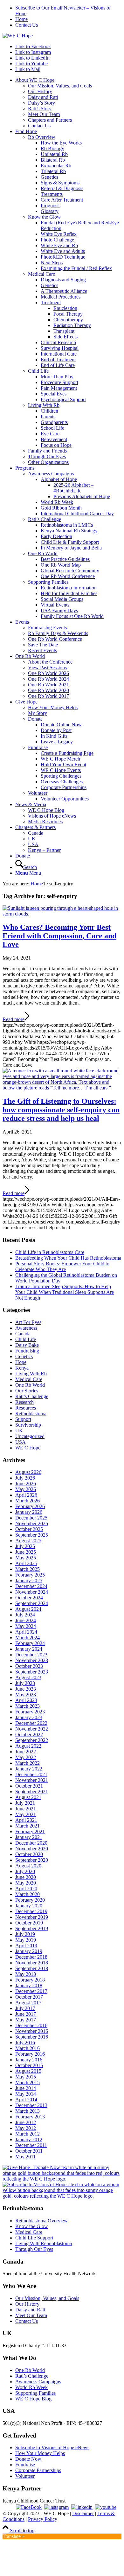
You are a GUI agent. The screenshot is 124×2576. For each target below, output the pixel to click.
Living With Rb (31, 1374)
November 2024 (32, 1592)
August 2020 (28, 1866)
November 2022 (32, 1729)
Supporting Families (35, 2393)
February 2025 (30, 1575)
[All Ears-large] (62, 1088)
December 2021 (31, 1774)
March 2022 (28, 1763)
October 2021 (29, 1786)
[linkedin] (82, 2507)
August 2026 (28, 1472)
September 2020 (32, 1860)
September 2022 (32, 1740)
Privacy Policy (43, 2519)
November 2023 (32, 1660)
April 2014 (26, 2100)
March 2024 (28, 1638)
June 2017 (26, 2014)
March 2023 (28, 1706)
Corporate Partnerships (38, 2470)
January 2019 (29, 1951)
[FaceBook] (29, 2507)
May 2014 (26, 2094)
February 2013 (30, 2117)
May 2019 (26, 1940)
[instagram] (56, 2507)
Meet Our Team (31, 2315)
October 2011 (29, 2151)
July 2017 (25, 2008)
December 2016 (31, 2025)
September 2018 (32, 1968)
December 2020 (31, 1843)
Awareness (26, 1328)
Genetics (24, 1356)
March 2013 (28, 2111)
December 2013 (31, 2105)
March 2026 (28, 1501)
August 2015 (28, 2071)
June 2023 (26, 1689)
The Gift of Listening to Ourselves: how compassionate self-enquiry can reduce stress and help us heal (61, 1110)
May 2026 (26, 1489)
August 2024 (28, 1609)
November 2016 (32, 2031)
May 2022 (26, 1757)
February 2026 (30, 1506)
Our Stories (27, 1391)
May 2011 (25, 2157)
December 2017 (31, 1991)
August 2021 (28, 1797)
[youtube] (106, 2507)
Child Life (26, 1339)
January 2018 (29, 1985)
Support (23, 1419)
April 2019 (26, 1946)
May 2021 (26, 1814)
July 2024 (25, 1615)
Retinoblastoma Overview (41, 2221)
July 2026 (25, 1478)
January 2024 (29, 1649)
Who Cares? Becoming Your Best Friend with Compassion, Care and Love (59, 936)
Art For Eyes (28, 1322)
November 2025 (32, 1523)
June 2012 (26, 2122)
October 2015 (29, 2065)
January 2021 (29, 1837)
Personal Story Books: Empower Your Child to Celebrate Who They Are (62, 1266)
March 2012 (28, 2134)
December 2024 (31, 1586)
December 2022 (31, 1723)
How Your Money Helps (40, 2453)
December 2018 (31, 1957)
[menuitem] (68, 11)
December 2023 (31, 1655)
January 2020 (29, 1906)
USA (21, 1442)
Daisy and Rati (30, 2310)
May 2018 (26, 1974)
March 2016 (28, 2048)
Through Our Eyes (34, 2249)
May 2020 (26, 1883)
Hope (21, 1362)
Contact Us (27, 25)
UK (19, 1431)
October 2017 (29, 1997)
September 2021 (32, 1792)
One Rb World (30, 1385)
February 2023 (30, 1712)
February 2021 (30, 1831)
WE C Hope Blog (33, 2399)
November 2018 (32, 1963)
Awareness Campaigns (38, 2382)
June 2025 (26, 1552)
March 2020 (28, 1894)
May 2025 (26, 1558)
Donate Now (28, 2459)
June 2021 (26, 1809)
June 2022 (26, 1752)
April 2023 (26, 1700)
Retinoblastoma (31, 1413)
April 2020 (26, 1889)
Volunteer (25, 2476)
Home (21, 19)
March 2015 (28, 2082)
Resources (26, 1408)
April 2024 (26, 1632)
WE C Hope (28, 1448)
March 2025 (28, 1569)
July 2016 (25, 2043)
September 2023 (32, 1672)
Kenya (22, 1368)
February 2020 (30, 1900)
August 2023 (28, 1677)
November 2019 (32, 1917)
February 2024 (30, 1643)
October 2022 (29, 1734)
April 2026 (26, 1495)
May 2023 (26, 1695)
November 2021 (32, 1780)
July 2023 (25, 1683)
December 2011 (31, 2145)
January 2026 (29, 1512)
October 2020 (29, 1854)
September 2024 (32, 1603)
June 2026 (26, 1484)
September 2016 (32, 2037)
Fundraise (25, 2465)
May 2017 (26, 2020)
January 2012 (29, 2139)
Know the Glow (32, 2226)
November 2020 (32, 1849)
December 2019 (31, 1911)
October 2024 (29, 1598)
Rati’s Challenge (32, 1396)
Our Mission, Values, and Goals (47, 2298)
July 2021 (25, 1803)
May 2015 (26, 2077)
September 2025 (32, 1535)
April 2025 (26, 1563)
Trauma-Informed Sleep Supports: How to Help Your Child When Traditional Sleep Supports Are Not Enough (65, 1292)
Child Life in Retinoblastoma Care (50, 1252)
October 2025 (29, 1529)
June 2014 (26, 2088)
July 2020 (25, 1871)
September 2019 (32, 1928)
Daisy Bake (27, 1345)
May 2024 (26, 1626)
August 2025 (28, 1541)
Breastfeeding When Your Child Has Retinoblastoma (68, 1258)
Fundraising (27, 1351)
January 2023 (29, 1717)
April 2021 (26, 1820)
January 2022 (29, 1769)
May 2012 (26, 2128)
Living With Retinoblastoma (44, 2243)
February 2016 (30, 2054)
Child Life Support (34, 2238)
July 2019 (25, 1934)
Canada (23, 1334)
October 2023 (29, 1666)
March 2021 (28, 1826)
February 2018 (30, 1980)
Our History (27, 2304)
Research (24, 1402)
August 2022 (28, 1746)
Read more (14, 1019)
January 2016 (29, 2060)
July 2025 (25, 1546)
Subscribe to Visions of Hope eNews (52, 2448)
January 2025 (29, 1580)
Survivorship (28, 1425)
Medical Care (29, 1379)
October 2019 (29, 1923)
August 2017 (28, 2003)
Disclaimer (83, 2513)
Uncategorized (30, 1436)
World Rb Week (31, 2387)
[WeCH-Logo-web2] (18, 36)
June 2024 (26, 1620)
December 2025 (31, 1518)
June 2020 (26, 1877)
